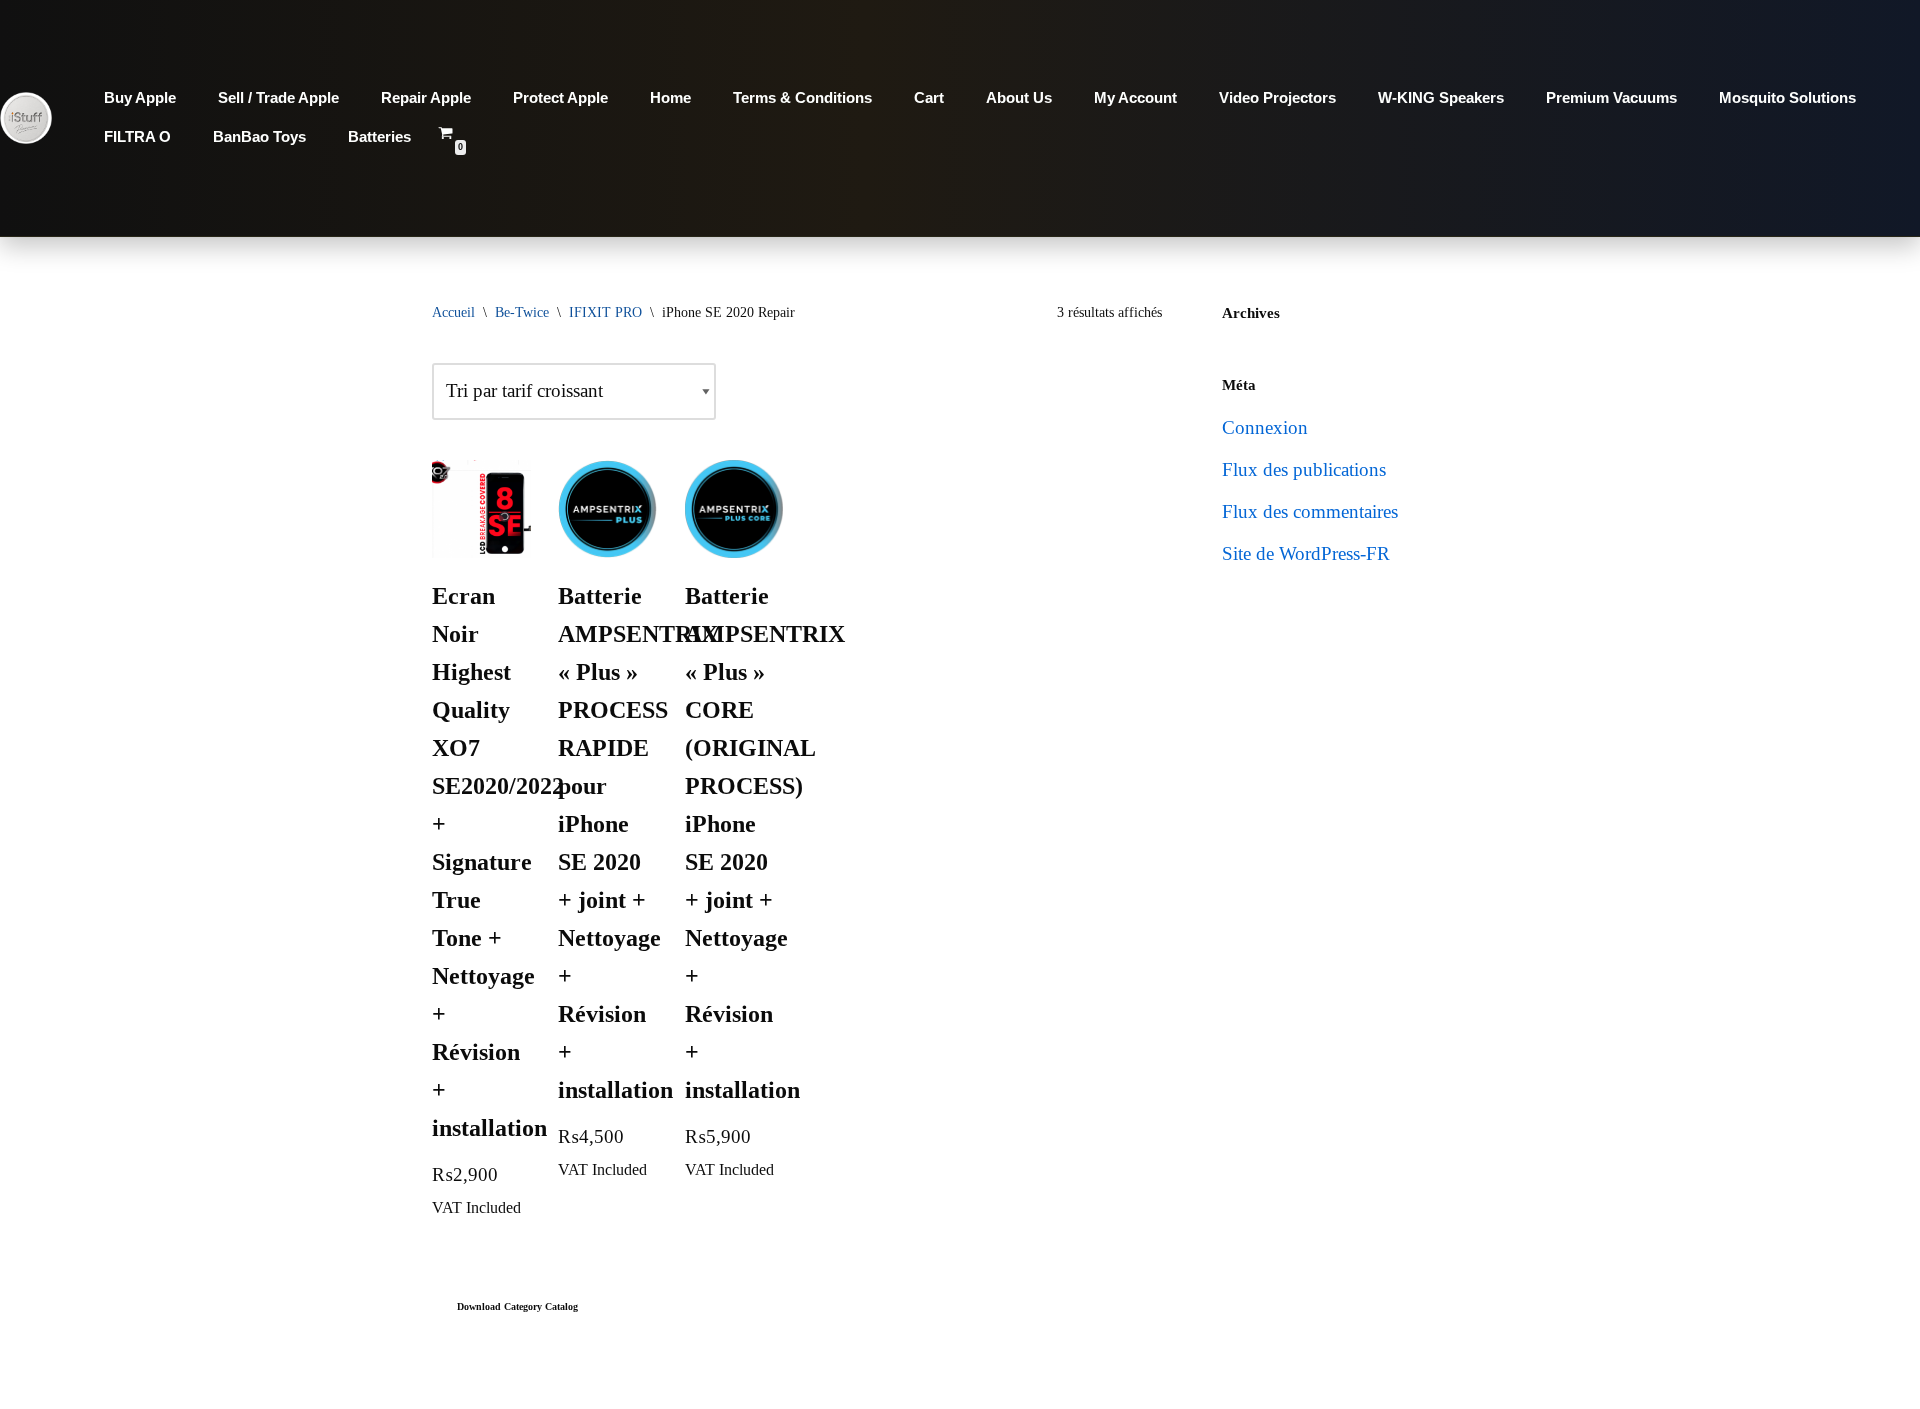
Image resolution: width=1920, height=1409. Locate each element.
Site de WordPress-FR (1306, 553)
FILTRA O (137, 136)
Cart (929, 97)
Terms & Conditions (802, 97)
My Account (1135, 97)
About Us (1019, 97)
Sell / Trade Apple (278, 97)
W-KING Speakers (1441, 97)
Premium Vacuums (1611, 97)
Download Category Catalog (517, 1306)
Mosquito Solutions (1787, 97)
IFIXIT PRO (605, 312)
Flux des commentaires (1310, 511)
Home (670, 97)
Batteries (379, 136)
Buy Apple (140, 97)
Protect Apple (560, 97)
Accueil (453, 312)
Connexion (1265, 427)
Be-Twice (522, 312)
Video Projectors (1277, 97)
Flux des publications (1304, 469)
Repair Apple (426, 97)
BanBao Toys (259, 136)
